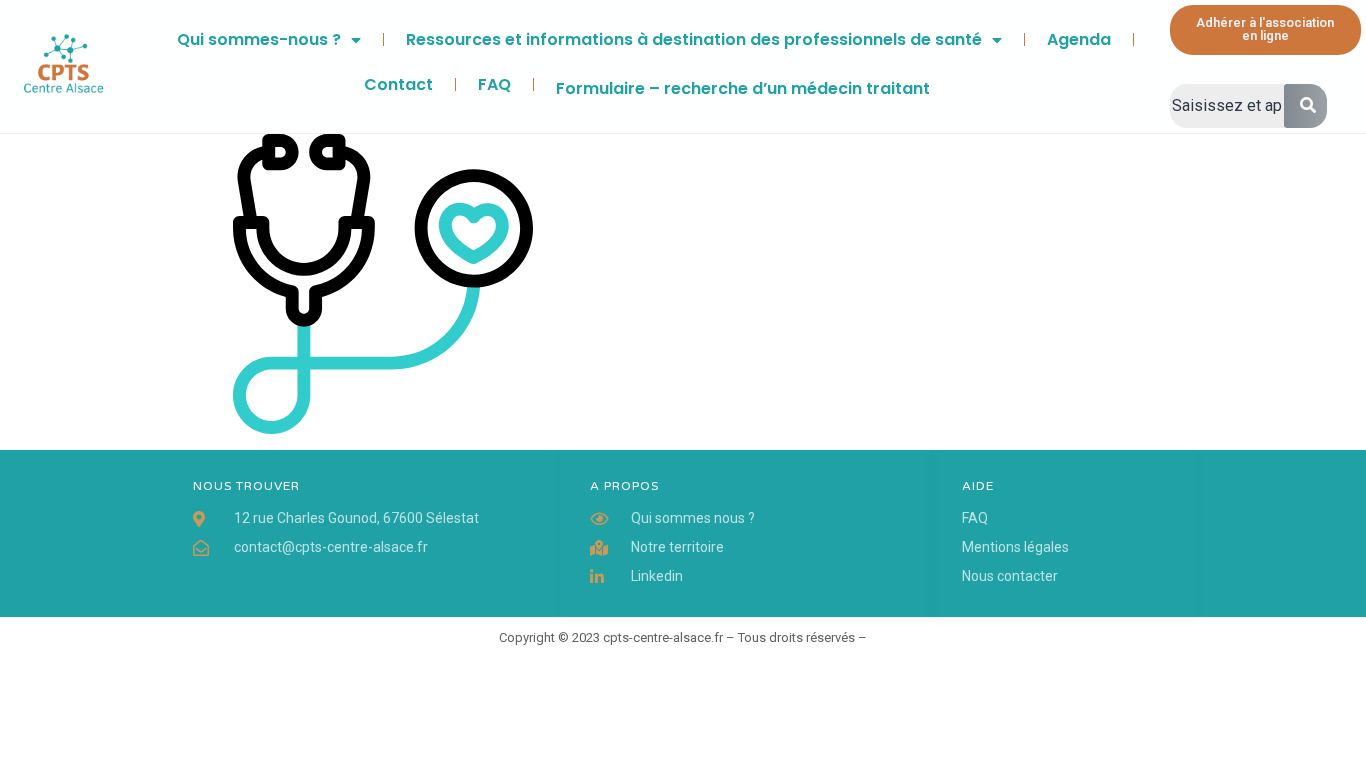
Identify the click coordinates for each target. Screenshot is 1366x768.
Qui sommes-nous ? (259, 39)
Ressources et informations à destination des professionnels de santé (694, 39)
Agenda (1079, 39)
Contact (398, 84)
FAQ (494, 84)
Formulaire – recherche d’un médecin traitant (743, 88)
